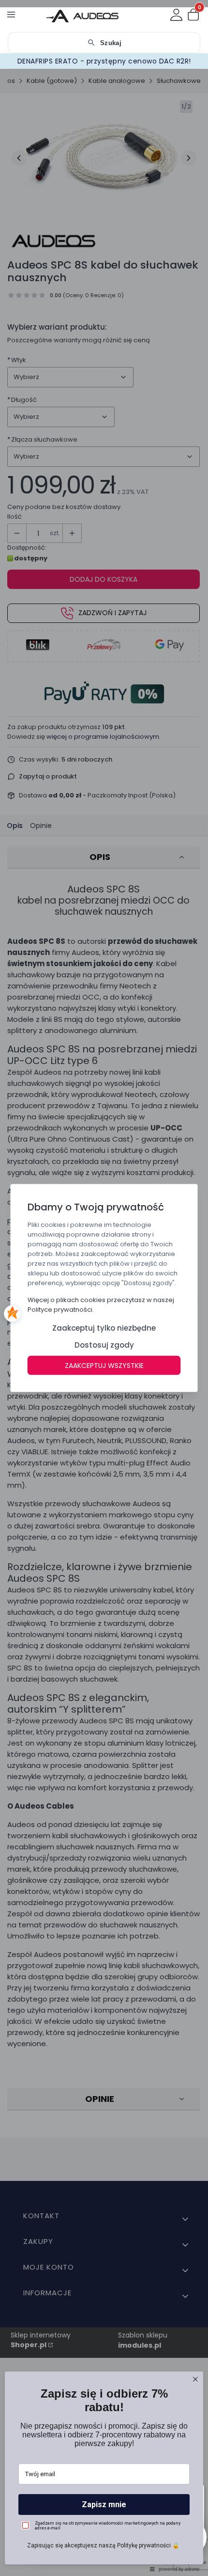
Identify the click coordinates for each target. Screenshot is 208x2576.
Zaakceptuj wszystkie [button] (104, 1366)
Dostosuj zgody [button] (104, 1345)
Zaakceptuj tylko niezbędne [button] (104, 1328)
